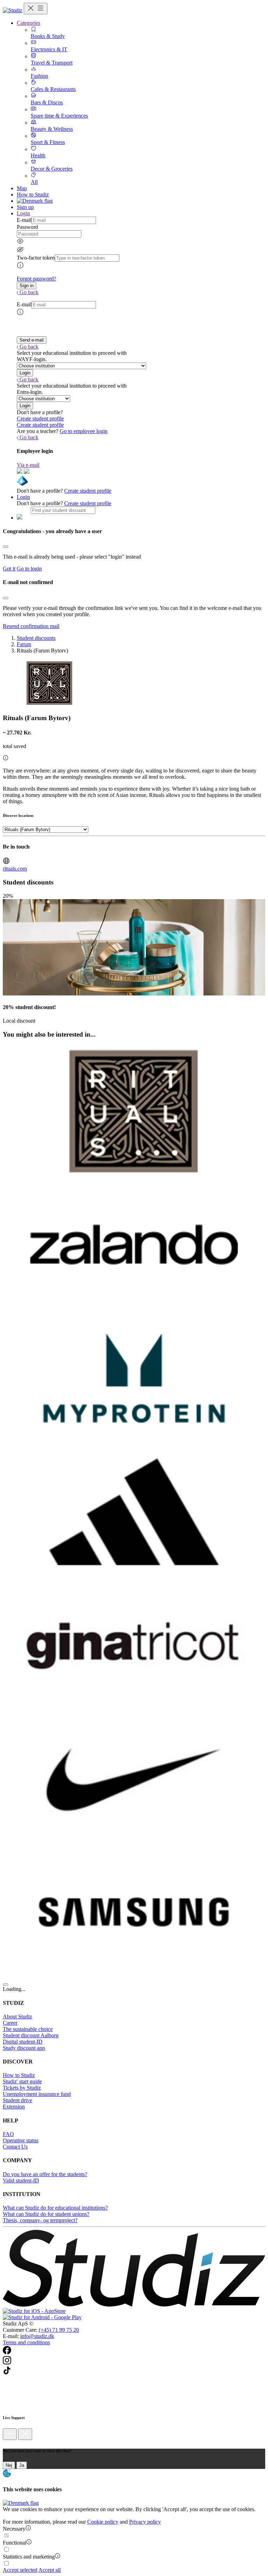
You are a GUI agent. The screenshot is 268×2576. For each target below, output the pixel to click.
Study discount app (24, 2048)
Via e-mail (28, 465)
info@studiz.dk (37, 2336)
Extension (14, 2107)
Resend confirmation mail (31, 626)
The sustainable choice (28, 2029)
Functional (14, 2543)
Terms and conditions (26, 2342)
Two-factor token (36, 258)
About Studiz (17, 2017)
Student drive (17, 2100)
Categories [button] (28, 23)
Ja (22, 2465)
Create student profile (40, 419)
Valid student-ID (21, 2181)
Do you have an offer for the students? (45, 2174)
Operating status (21, 2140)
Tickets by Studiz (22, 2088)
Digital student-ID (23, 2042)
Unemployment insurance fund (37, 2094)
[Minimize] (10, 2434)
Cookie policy (103, 2522)
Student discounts (36, 638)
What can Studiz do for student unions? (46, 2214)
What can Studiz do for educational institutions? (55, 2208)
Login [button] (23, 213)
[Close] (6, 547)
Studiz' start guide (22, 2081)
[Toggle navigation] (36, 9)
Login (23, 497)
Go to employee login (84, 431)
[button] (27, 286)
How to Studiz (33, 195)
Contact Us (15, 2147)
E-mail (24, 220)
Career (10, 2023)
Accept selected (20, 2570)
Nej (9, 2465)
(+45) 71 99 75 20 (59, 2330)
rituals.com (15, 869)
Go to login (29, 569)
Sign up (25, 207)
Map (22, 188)
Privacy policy (145, 2522)
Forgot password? (36, 279)
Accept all (50, 2570)
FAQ (8, 2134)
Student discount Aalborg (31, 2035)
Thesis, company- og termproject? (40, 2220)
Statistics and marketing (29, 2557)
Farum (24, 644)
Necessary (14, 2529)
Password (27, 227)
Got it (9, 569)
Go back (29, 292)
